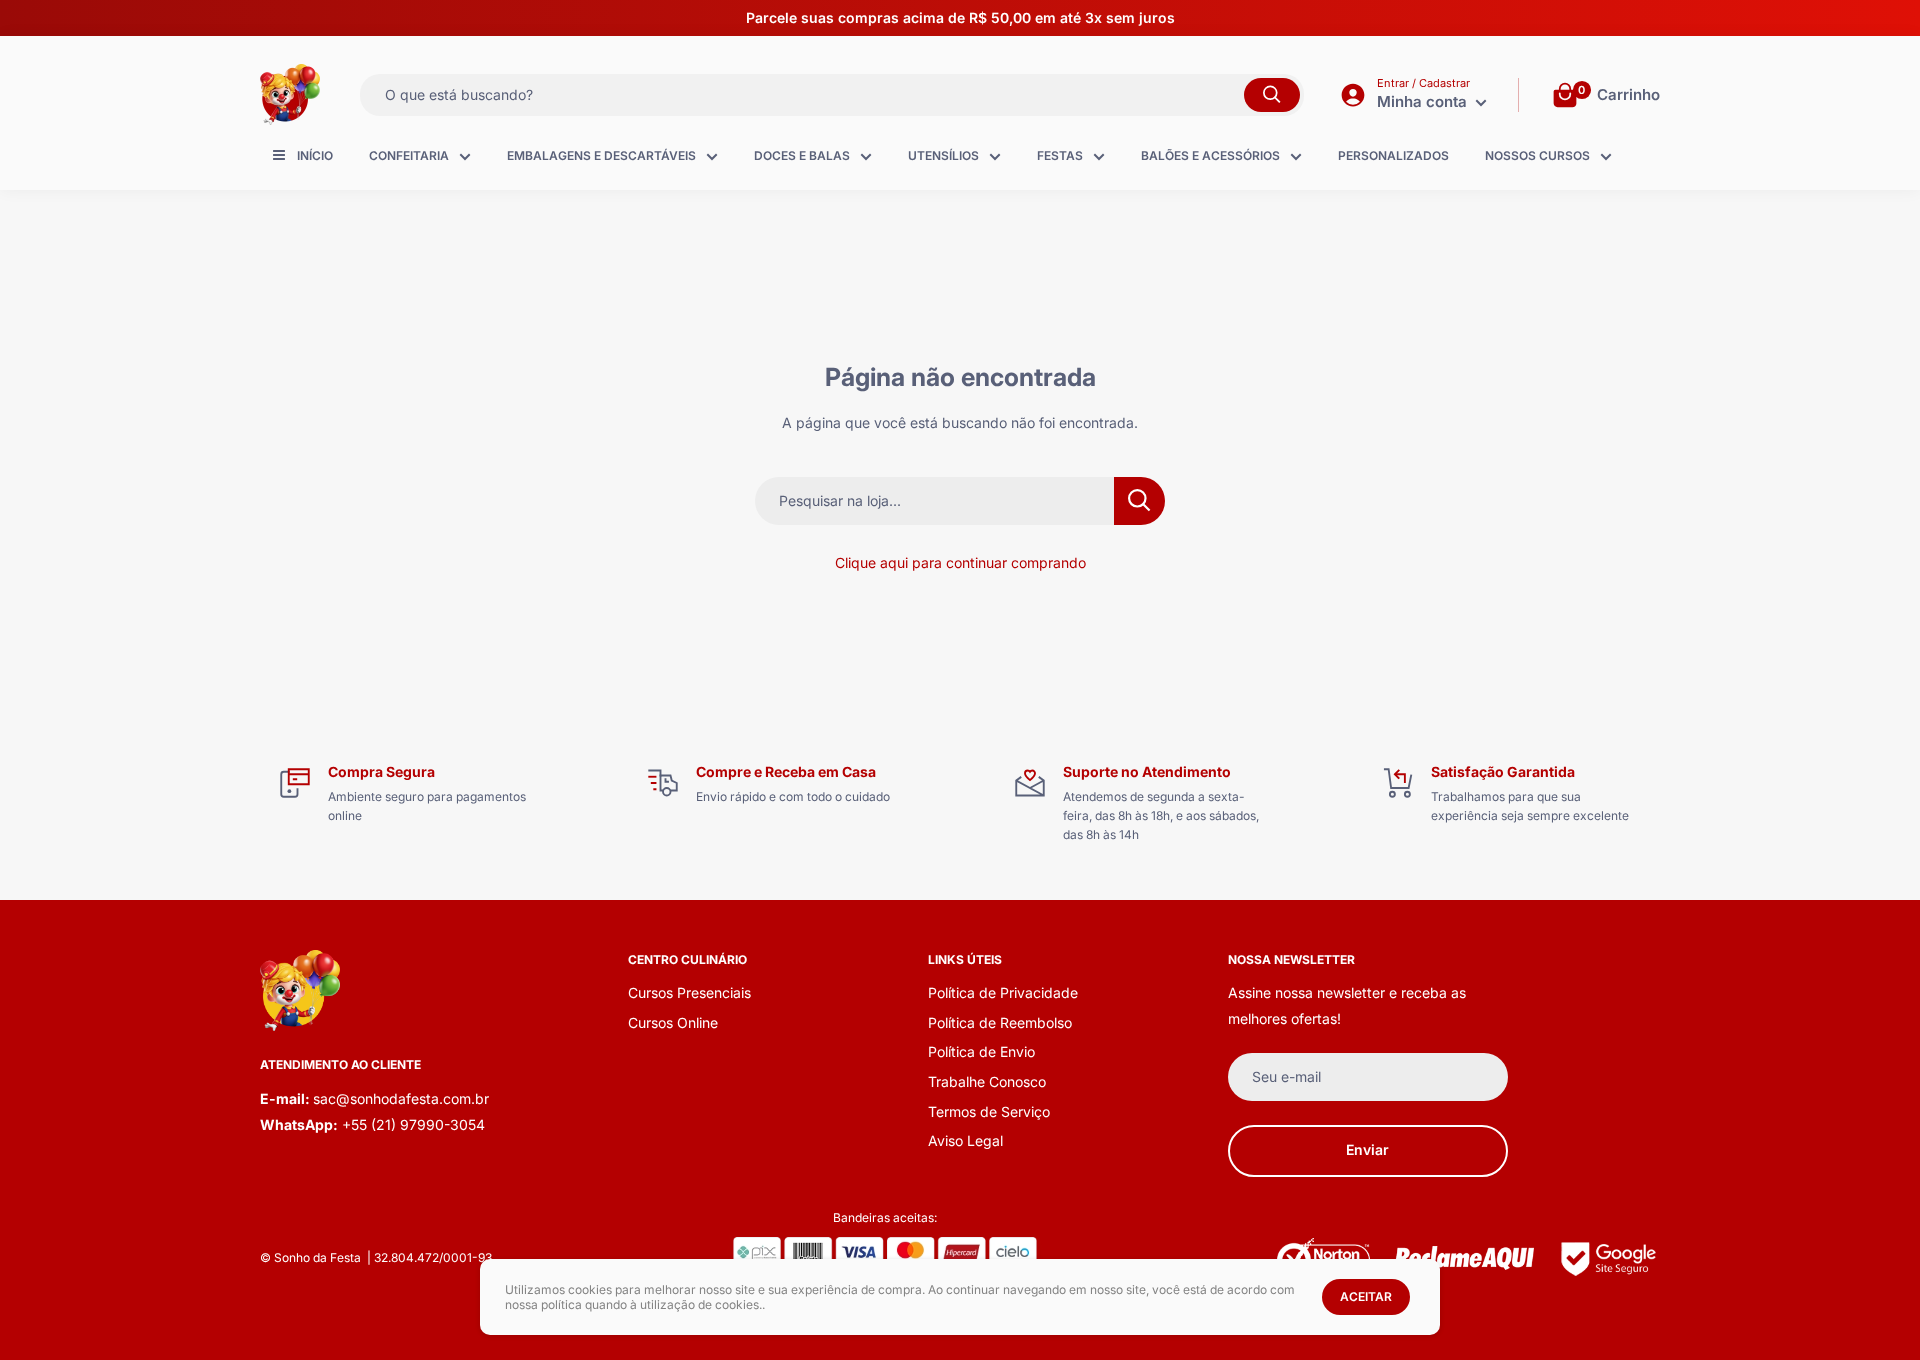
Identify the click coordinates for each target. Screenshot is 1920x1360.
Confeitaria (409, 155)
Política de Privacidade (1003, 992)
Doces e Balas (802, 155)
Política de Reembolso (1000, 1022)
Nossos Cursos (1537, 155)
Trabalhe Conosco (987, 1081)
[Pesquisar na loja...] (1139, 501)
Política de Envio (981, 1051)
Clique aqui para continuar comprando (960, 562)
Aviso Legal (965, 1140)
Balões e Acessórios (1210, 155)
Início (315, 155)
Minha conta (1424, 101)
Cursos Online (673, 1022)
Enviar (1367, 1149)
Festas (1060, 155)
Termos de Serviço (989, 1111)
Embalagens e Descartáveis (601, 155)
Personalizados (1393, 155)
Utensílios (943, 155)
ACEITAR (1366, 1296)
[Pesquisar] (1272, 95)
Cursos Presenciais (689, 992)
